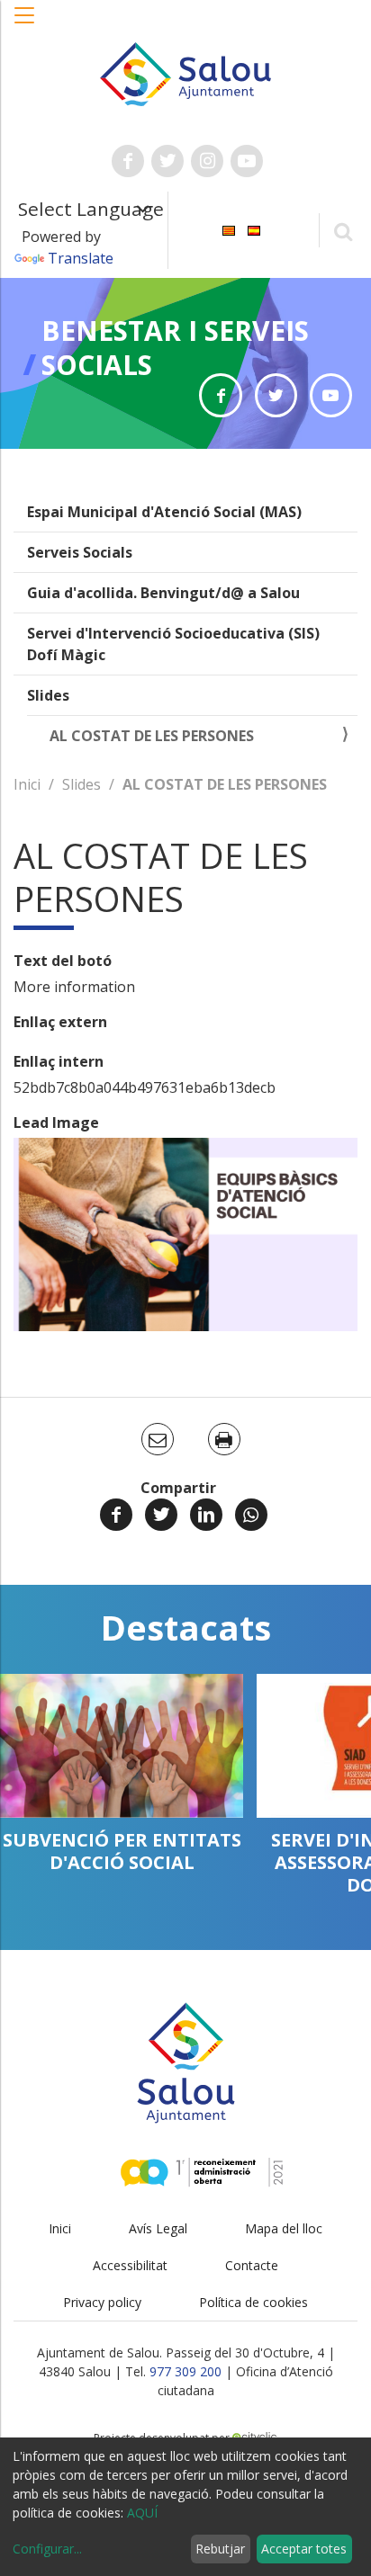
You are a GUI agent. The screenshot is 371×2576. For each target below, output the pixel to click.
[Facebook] (116, 1515)
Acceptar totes (304, 2549)
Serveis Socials (80, 552)
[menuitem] (229, 229)
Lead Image (56, 1123)
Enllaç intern (59, 1061)
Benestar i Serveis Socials (175, 348)
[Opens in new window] (220, 395)
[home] (186, 73)
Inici (27, 784)
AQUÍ (142, 2513)
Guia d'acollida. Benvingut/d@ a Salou (163, 593)
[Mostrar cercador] (343, 231)
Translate (81, 258)
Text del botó (63, 961)
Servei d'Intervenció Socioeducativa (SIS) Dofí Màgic (173, 644)
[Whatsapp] (251, 1515)
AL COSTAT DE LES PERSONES (152, 736)
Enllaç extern (60, 1022)
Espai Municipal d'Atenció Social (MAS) (164, 512)
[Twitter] (161, 1515)
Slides (48, 695)
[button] (25, 24)
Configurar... (47, 2549)
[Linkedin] (206, 1515)
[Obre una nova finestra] (128, 161)
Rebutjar (220, 2549)
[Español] (254, 229)
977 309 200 (185, 2371)
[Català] (229, 229)
